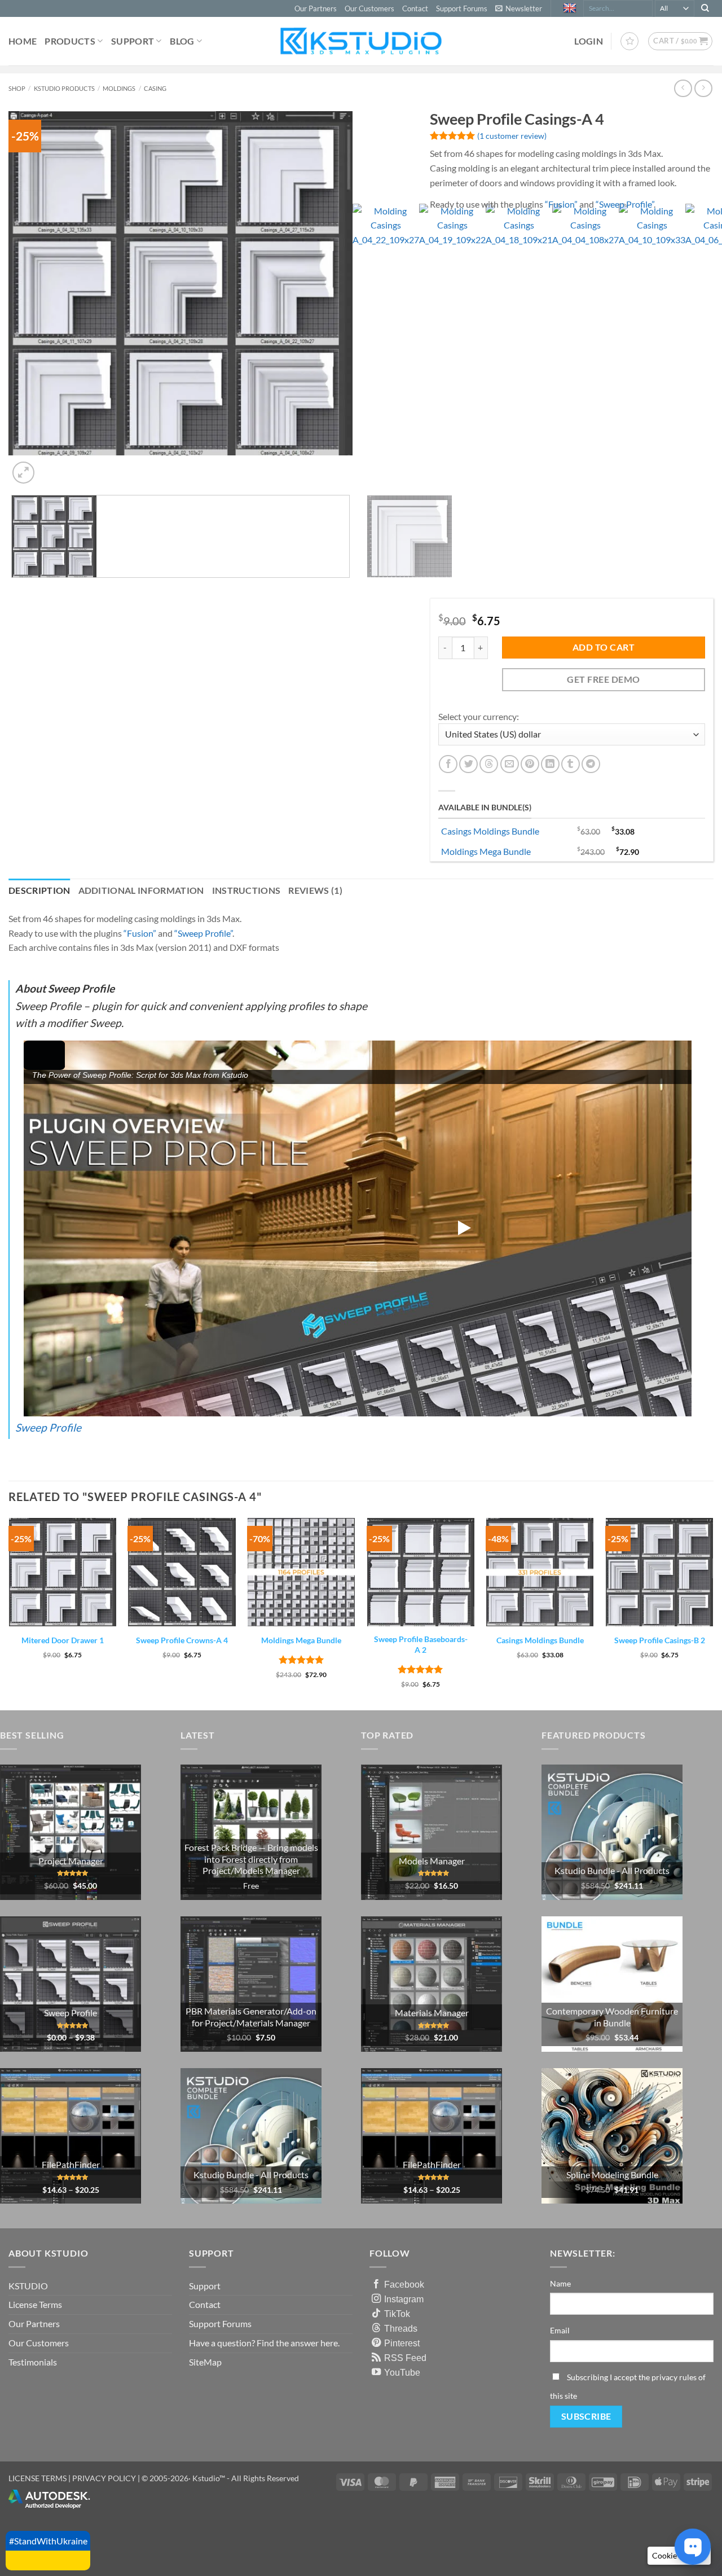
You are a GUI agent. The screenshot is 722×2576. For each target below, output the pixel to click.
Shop (17, 88)
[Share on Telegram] (591, 764)
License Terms (35, 2304)
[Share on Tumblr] (571, 764)
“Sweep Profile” (625, 204)
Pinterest (402, 2343)
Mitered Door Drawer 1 (63, 1640)
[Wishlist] (629, 41)
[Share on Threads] (489, 764)
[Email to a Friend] (510, 764)
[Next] (50, 466)
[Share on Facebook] (448, 764)
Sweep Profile (48, 1427)
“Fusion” (561, 204)
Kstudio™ (210, 2478)
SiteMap (205, 2362)
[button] (519, 8)
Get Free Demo (603, 679)
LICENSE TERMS (38, 2478)
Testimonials (33, 2362)
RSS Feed (405, 2358)
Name (560, 2283)
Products (70, 41)
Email (560, 2330)
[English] (571, 8)
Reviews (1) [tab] (315, 890)
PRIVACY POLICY (104, 2478)
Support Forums (462, 8)
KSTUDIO (28, 2286)
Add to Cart (604, 647)
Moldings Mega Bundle (486, 851)
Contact (415, 8)
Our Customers (369, 8)
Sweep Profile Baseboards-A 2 (421, 1644)
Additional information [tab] (141, 890)
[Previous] (14, 842)
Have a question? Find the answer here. (264, 2343)
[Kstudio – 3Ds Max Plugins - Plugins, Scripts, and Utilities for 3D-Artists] (361, 41)
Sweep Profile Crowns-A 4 (182, 1640)
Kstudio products (64, 88)
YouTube (402, 2372)
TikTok (397, 2314)
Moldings (119, 88)
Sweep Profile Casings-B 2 (660, 1640)
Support (133, 41)
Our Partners (316, 8)
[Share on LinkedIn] (550, 764)
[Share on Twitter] (468, 764)
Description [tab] (39, 890)
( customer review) (512, 136)
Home (23, 41)
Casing (155, 88)
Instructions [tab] (246, 890)
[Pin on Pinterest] (530, 764)
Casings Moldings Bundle (490, 831)
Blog (182, 41)
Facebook (404, 2284)
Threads (401, 2328)
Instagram (404, 2299)
